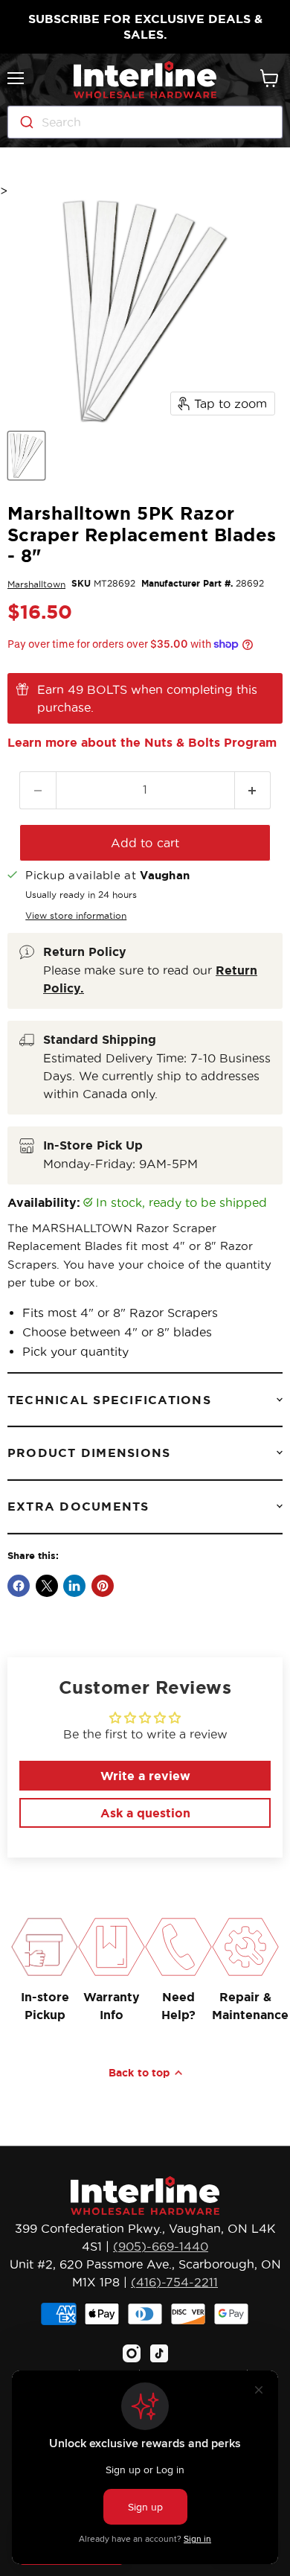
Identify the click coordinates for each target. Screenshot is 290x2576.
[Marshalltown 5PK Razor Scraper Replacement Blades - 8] (26, 456)
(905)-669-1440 (161, 2246)
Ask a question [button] (145, 1813)
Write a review (145, 1776)
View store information (76, 915)
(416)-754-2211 (174, 2282)
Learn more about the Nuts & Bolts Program (142, 742)
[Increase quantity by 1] (253, 790)
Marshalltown (36, 584)
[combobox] (145, 122)
